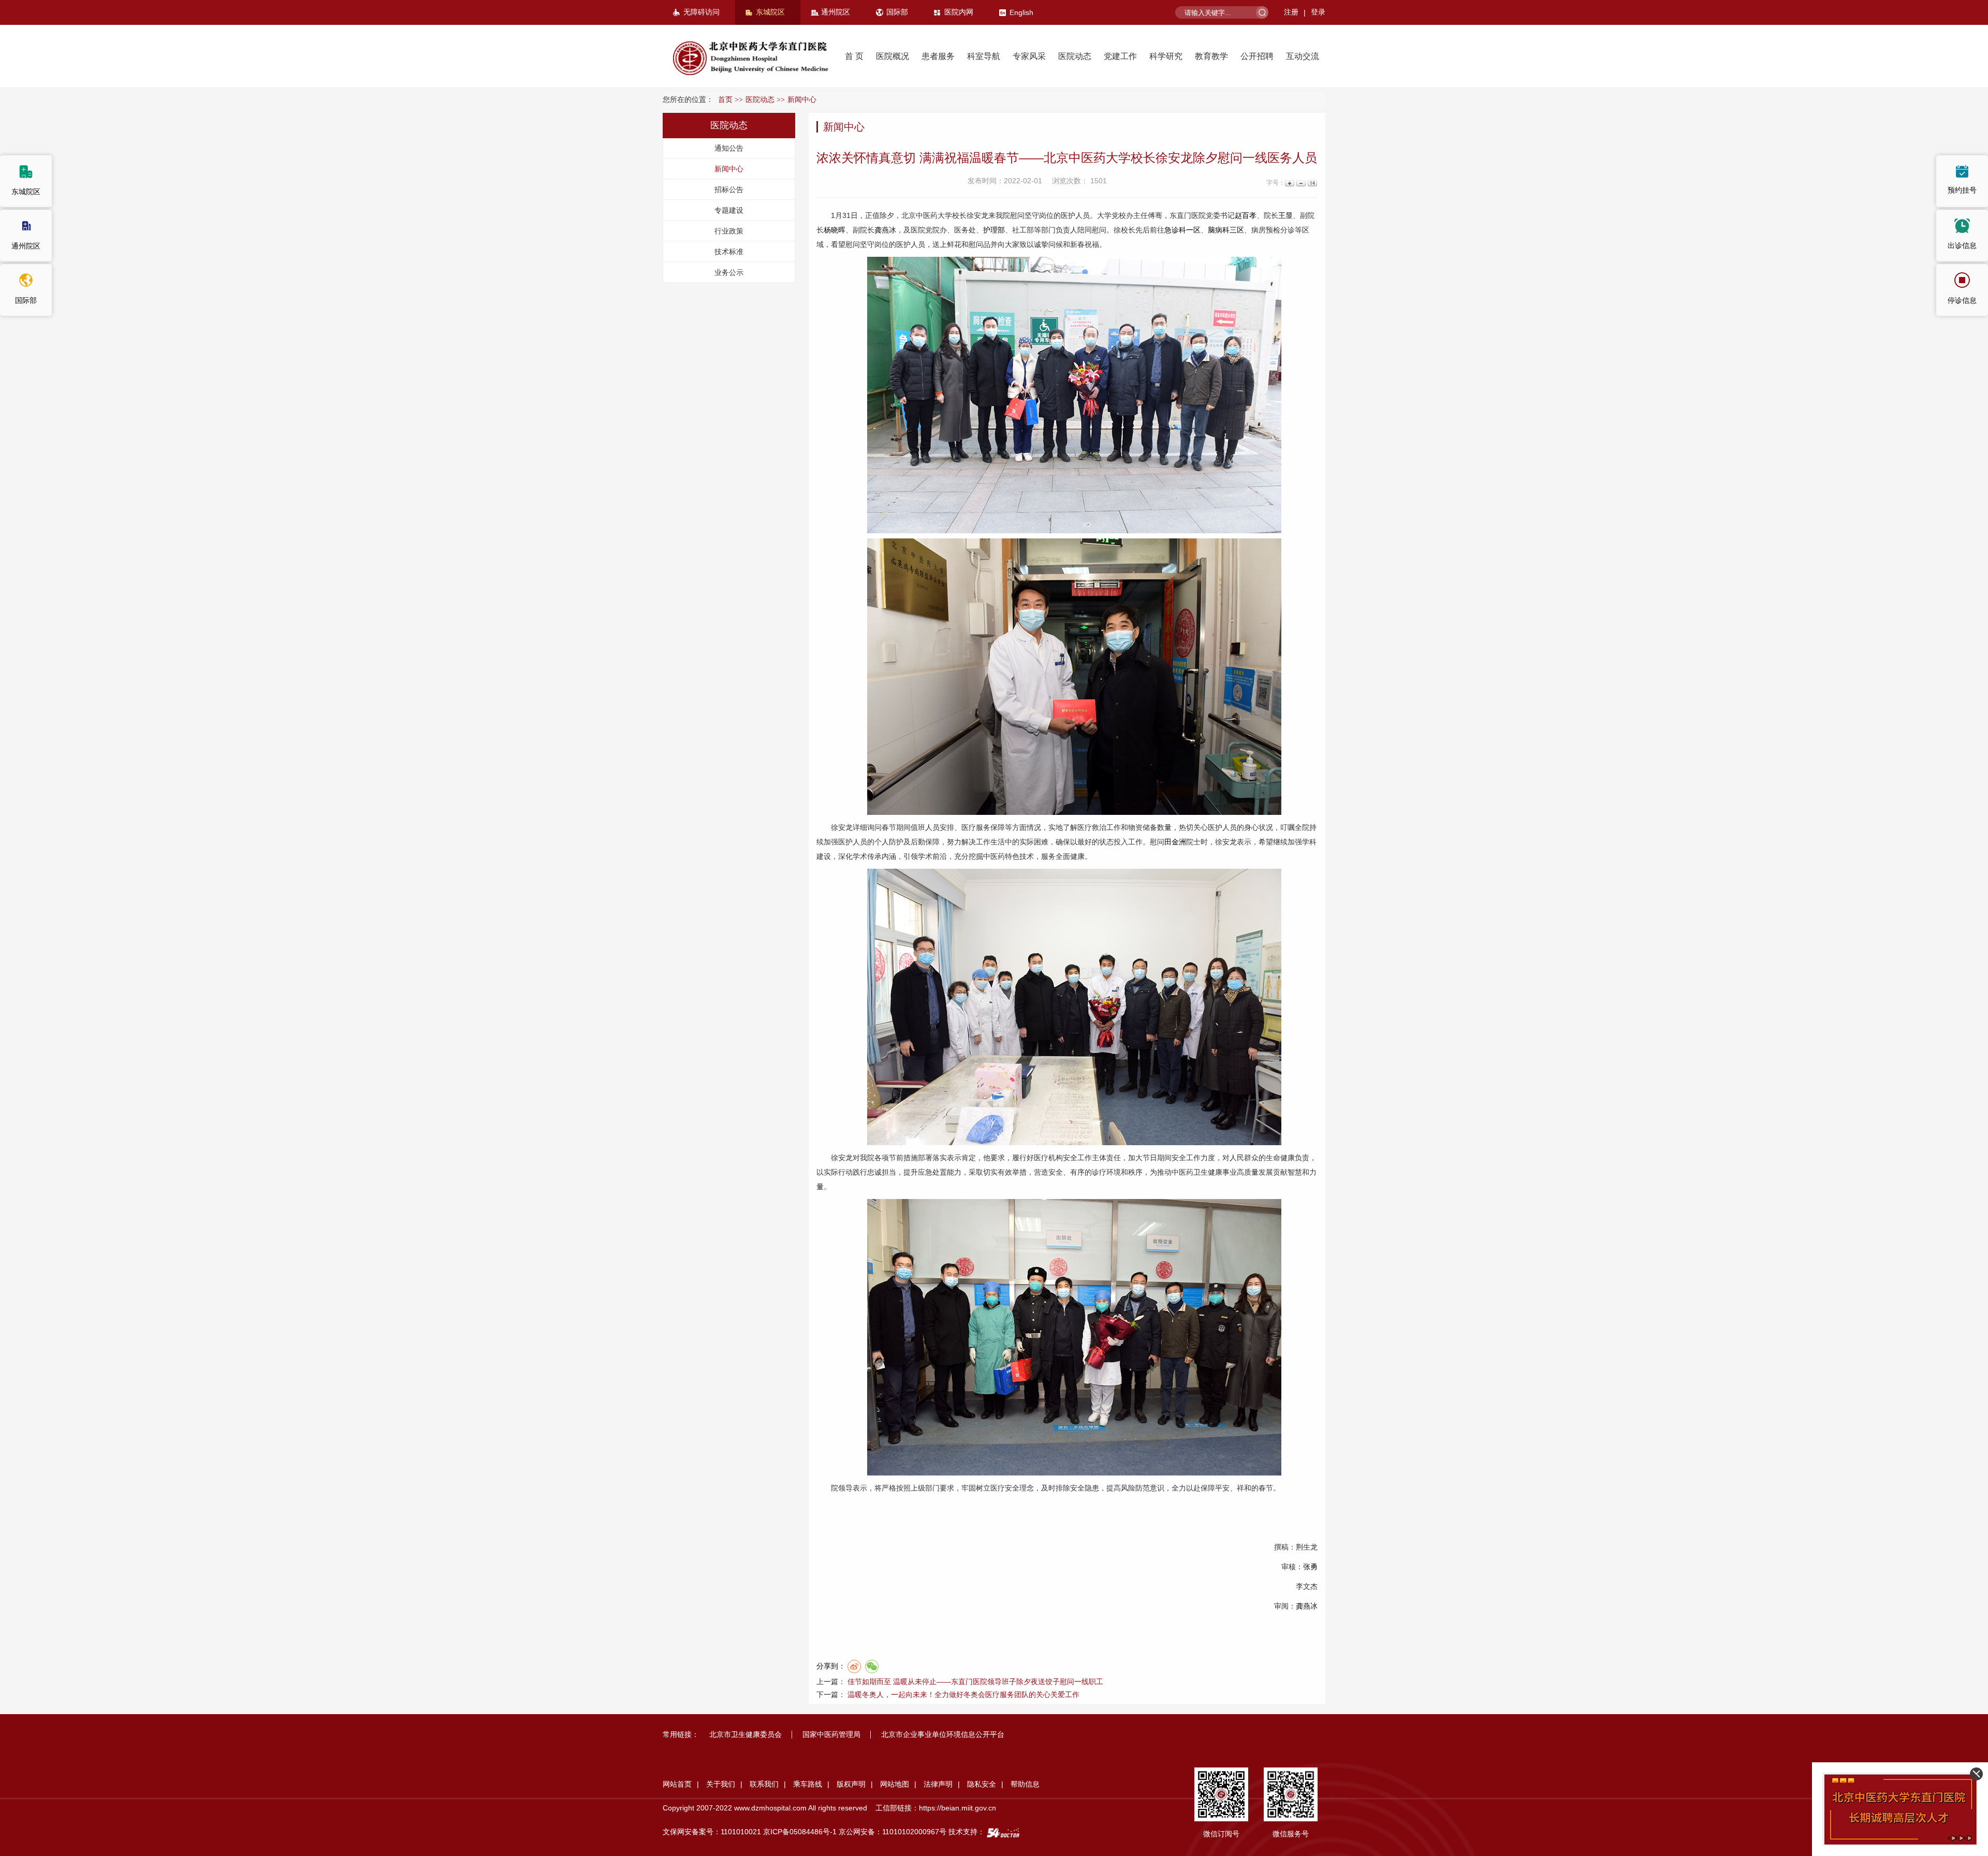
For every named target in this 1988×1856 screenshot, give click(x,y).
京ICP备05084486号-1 (800, 1832)
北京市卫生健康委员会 (745, 1734)
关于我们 (721, 1784)
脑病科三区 (1226, 230)
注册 (1291, 12)
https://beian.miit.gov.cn (958, 1808)
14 (1312, 183)
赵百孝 (1246, 215)
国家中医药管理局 (831, 1734)
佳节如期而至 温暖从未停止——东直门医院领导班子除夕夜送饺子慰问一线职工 (975, 1682)
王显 (1285, 215)
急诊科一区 (1182, 230)
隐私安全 (982, 1784)
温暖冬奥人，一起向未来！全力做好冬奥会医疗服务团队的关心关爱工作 (963, 1694)
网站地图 (895, 1784)
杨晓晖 (835, 230)
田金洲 (1175, 842)
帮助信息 (1025, 1784)
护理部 (994, 230)
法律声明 (938, 1784)
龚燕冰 (885, 230)
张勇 (1310, 1567)
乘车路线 (808, 1784)
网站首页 (677, 1784)
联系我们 (764, 1784)
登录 (1318, 12)
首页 (725, 100)
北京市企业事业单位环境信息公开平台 (943, 1734)
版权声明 (851, 1784)
